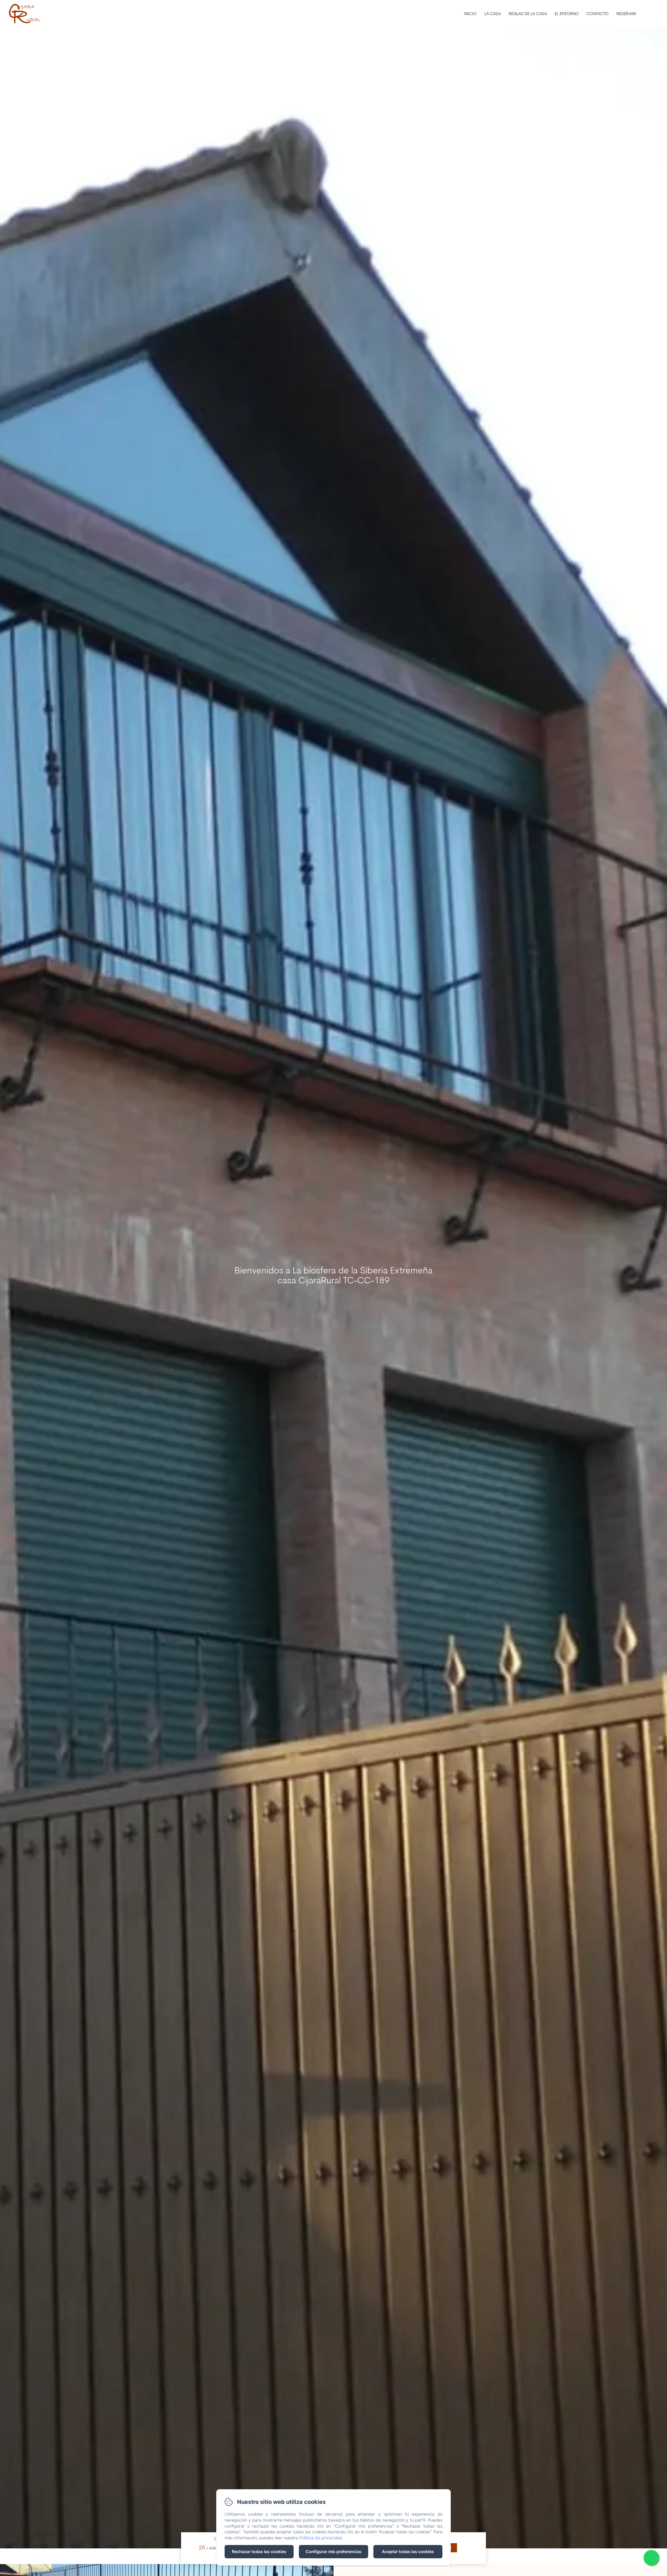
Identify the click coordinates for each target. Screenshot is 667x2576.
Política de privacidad (321, 2538)
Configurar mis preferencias (333, 2552)
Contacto (598, 14)
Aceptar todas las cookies (408, 2552)
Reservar (626, 14)
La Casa (493, 14)
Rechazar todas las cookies (259, 2552)
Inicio (470, 14)
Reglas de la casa (528, 14)
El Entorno (567, 14)
